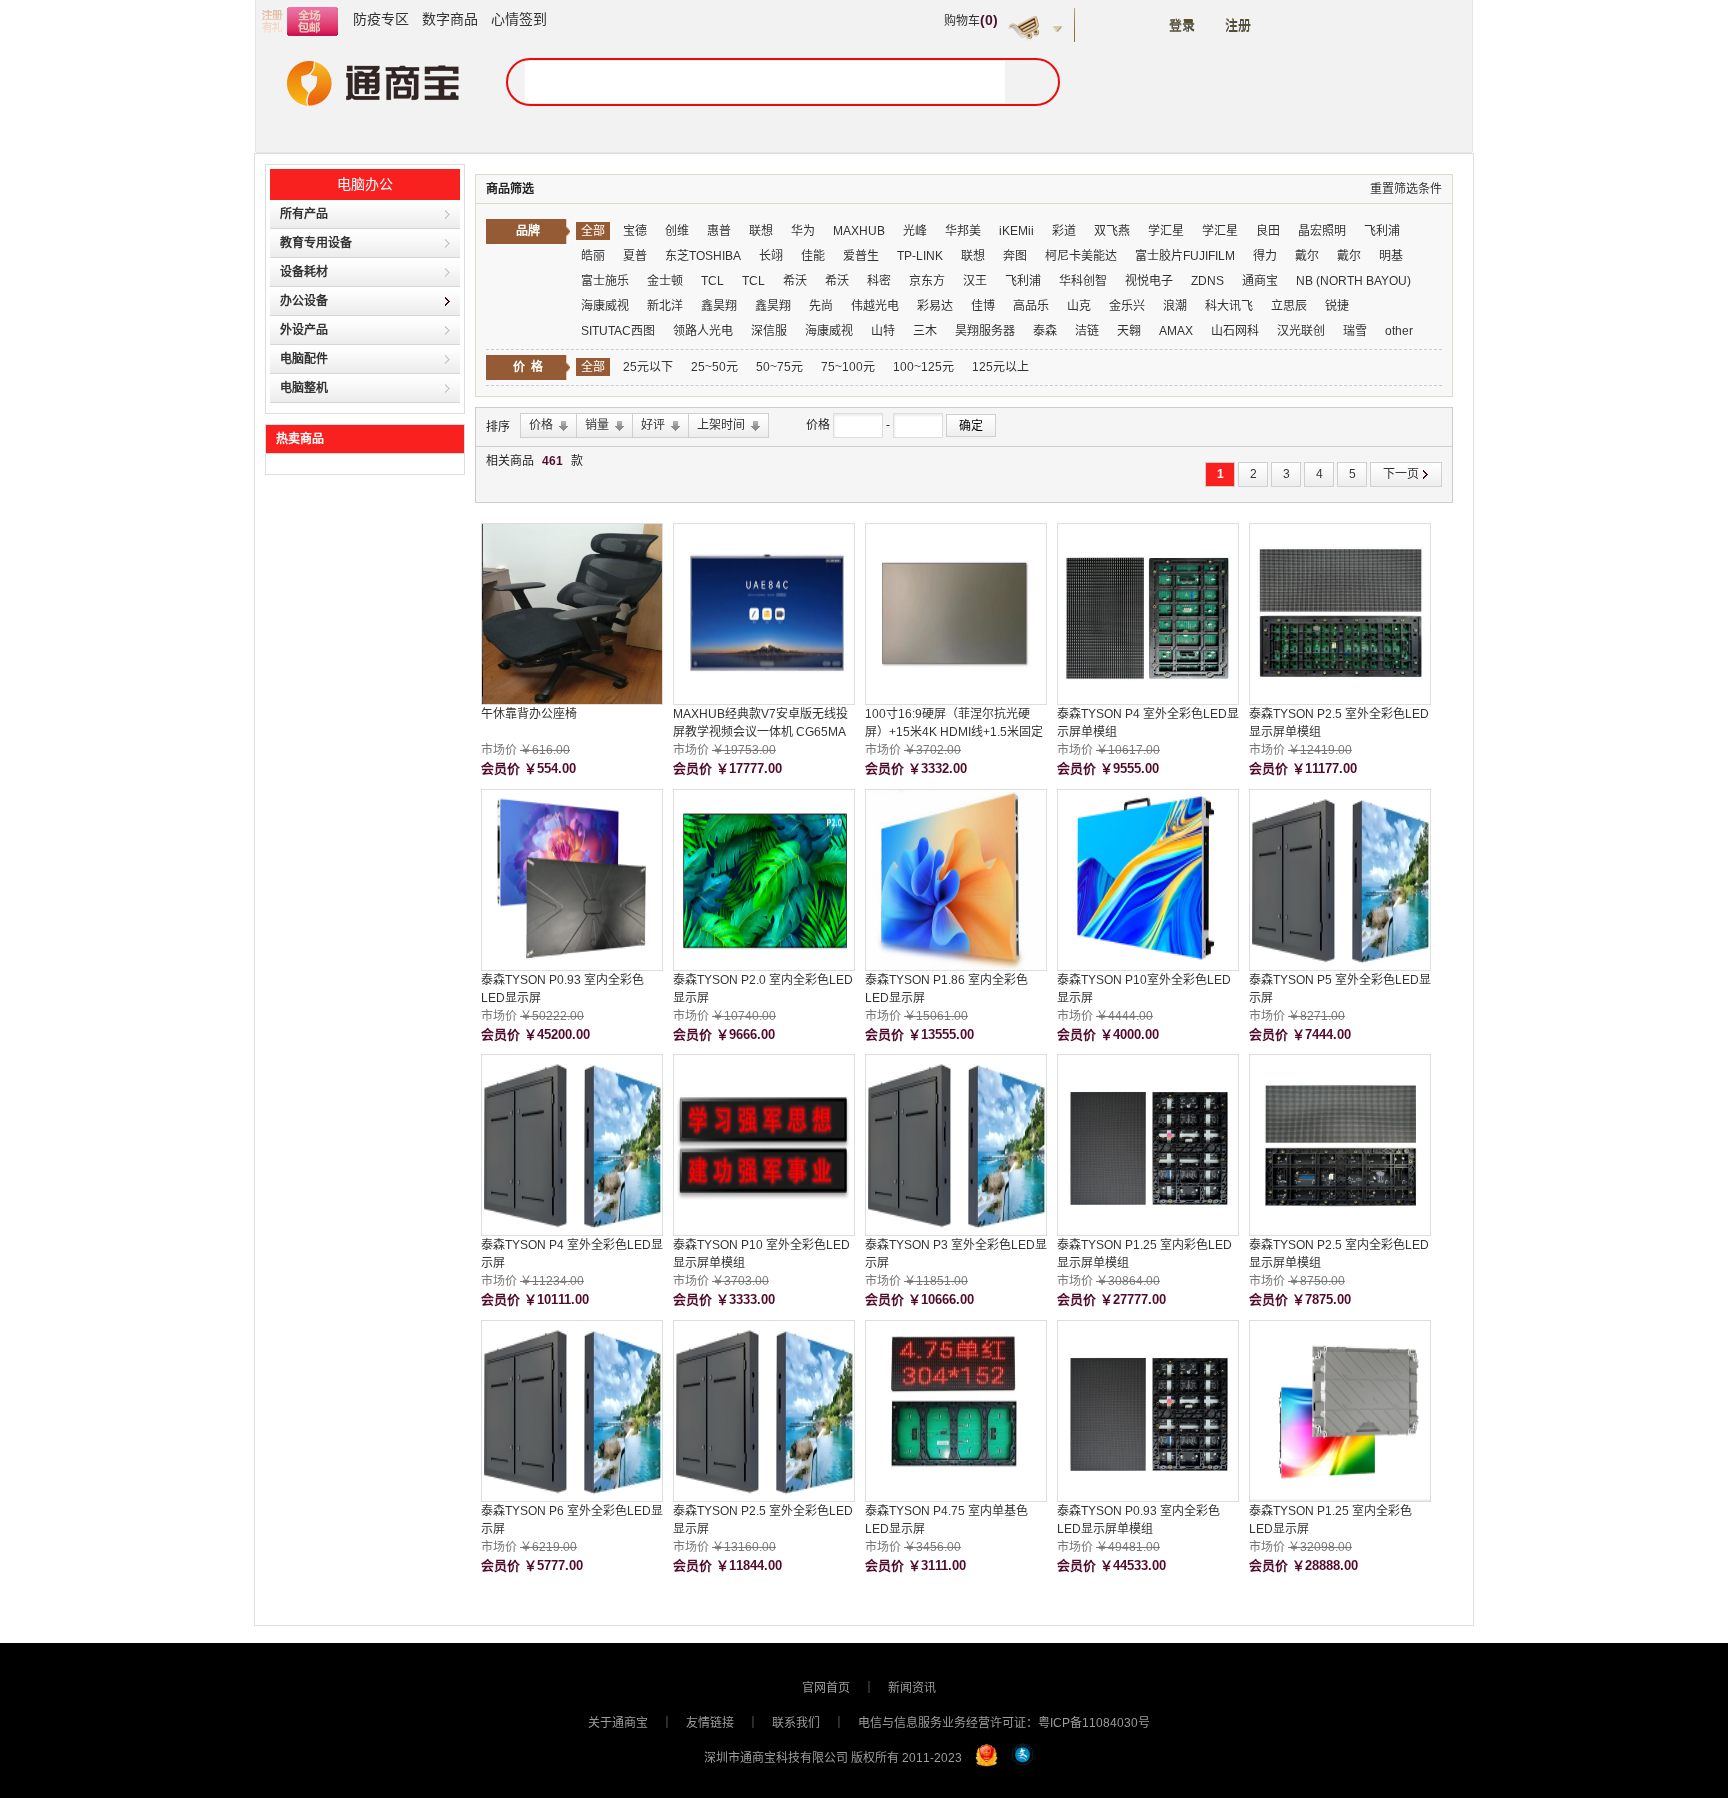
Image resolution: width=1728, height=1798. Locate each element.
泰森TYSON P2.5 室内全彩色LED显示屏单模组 (1339, 1254)
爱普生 (861, 256)
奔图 (1015, 256)
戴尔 (1307, 256)
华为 (803, 231)
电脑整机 (304, 388)
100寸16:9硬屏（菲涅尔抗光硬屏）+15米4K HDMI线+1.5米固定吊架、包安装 (954, 724)
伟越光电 (876, 306)
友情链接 (710, 1723)
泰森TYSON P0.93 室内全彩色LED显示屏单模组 (1138, 1520)
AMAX (1176, 331)
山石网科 (1235, 331)
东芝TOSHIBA (703, 256)
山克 (1079, 306)
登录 (1182, 25)
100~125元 (923, 367)
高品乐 (1031, 306)
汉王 (975, 281)
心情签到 (519, 19)
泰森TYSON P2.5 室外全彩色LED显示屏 (763, 1520)
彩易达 (935, 306)
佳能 (813, 256)
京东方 (927, 281)
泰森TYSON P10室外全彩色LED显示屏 (1144, 989)
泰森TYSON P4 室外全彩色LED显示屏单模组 (1148, 723)
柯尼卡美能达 (1081, 256)
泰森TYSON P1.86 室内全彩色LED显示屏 (946, 989)
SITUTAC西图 (618, 331)
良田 (1268, 231)
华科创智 (1083, 281)
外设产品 (304, 330)
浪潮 (1175, 306)
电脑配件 (304, 359)
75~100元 (848, 367)
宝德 (635, 231)
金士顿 (665, 281)
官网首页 (826, 1688)
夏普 (635, 256)
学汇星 (1166, 231)
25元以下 (648, 367)
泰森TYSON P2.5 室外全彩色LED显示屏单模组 (1339, 723)
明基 (1391, 256)
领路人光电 (703, 331)
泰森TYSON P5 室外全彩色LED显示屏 (1340, 989)
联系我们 (796, 1723)
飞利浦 (1382, 231)
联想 (761, 231)
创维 (677, 231)
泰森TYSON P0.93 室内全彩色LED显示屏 (562, 989)
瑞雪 (1355, 331)
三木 (925, 331)
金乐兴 (1127, 306)
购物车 (971, 21)
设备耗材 (304, 272)
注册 (1238, 25)
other (1399, 331)
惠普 (719, 231)
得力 (1265, 256)
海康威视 (605, 306)
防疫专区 (381, 19)
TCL (714, 281)
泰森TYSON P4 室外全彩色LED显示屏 (572, 1254)
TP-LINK (920, 256)
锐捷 (1337, 306)
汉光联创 (1301, 331)
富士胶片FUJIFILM (1185, 256)
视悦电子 (1149, 281)
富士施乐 (605, 281)
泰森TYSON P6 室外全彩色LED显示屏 (572, 1520)
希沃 (795, 281)
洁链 (1087, 331)
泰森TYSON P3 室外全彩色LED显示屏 (956, 1254)
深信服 (769, 331)
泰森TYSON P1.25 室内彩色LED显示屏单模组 (1144, 1254)
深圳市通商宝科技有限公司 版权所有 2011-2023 (833, 1758)
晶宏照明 (1322, 231)
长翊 (771, 256)
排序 (498, 427)
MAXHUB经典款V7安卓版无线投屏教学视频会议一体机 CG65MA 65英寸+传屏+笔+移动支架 (760, 724)
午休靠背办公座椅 (529, 714)
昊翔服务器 (985, 331)
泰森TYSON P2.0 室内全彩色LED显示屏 (763, 989)
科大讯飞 (1229, 306)
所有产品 (304, 214)
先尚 (821, 306)
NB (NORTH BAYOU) (1353, 281)
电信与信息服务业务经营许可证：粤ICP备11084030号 (1004, 1723)
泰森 (1045, 331)
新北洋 (666, 306)
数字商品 (450, 19)
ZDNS (1207, 281)
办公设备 (304, 301)
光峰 (915, 231)
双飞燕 (1112, 231)
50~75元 (779, 367)
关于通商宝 (618, 1723)
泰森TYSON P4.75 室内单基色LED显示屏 (946, 1520)
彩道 (1064, 231)
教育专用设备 (316, 243)
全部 (593, 231)
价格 (819, 425)
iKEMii (1016, 231)
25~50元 (714, 367)
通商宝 (1260, 281)
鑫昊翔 (719, 306)
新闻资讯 (912, 1688)
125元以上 (1000, 367)
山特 (883, 331)
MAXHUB (859, 231)
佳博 (983, 306)
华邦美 (963, 231)
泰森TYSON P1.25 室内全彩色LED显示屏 (1330, 1520)
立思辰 (1289, 306)
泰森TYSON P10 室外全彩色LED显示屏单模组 (761, 1254)
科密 (879, 281)
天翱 (1129, 331)
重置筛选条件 (1406, 189)
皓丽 (593, 256)
